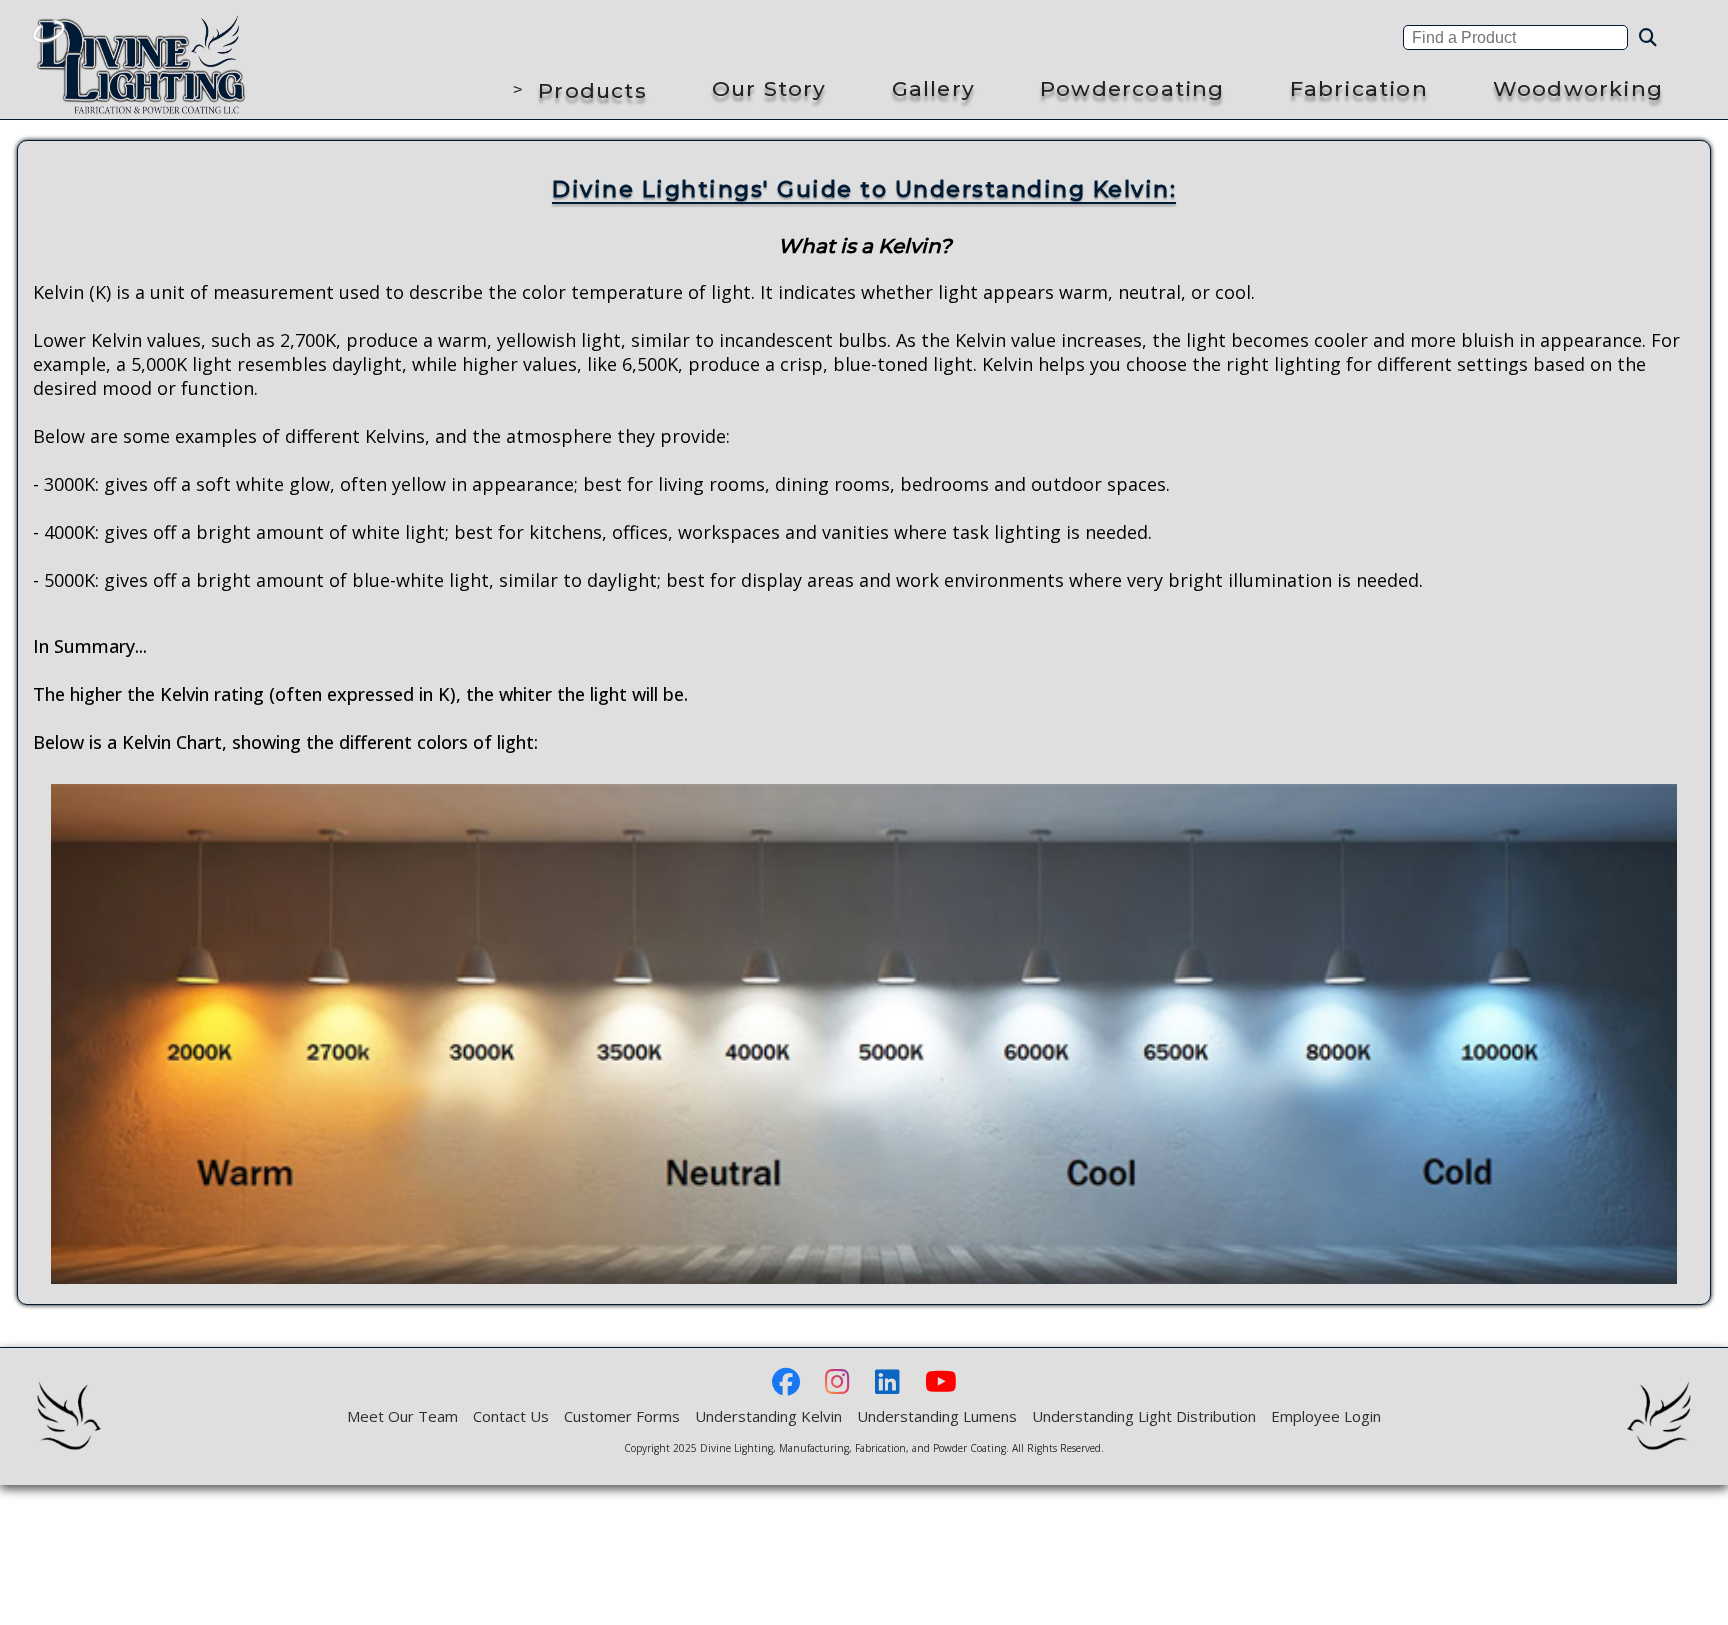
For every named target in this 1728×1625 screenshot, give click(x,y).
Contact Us (511, 1416)
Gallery (933, 88)
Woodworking (1578, 88)
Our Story (769, 88)
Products (592, 90)
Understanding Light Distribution (1144, 1416)
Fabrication (1359, 88)
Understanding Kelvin (768, 1416)
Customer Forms (622, 1416)
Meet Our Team (402, 1416)
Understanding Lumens (937, 1416)
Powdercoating (1132, 88)
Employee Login (1326, 1416)
